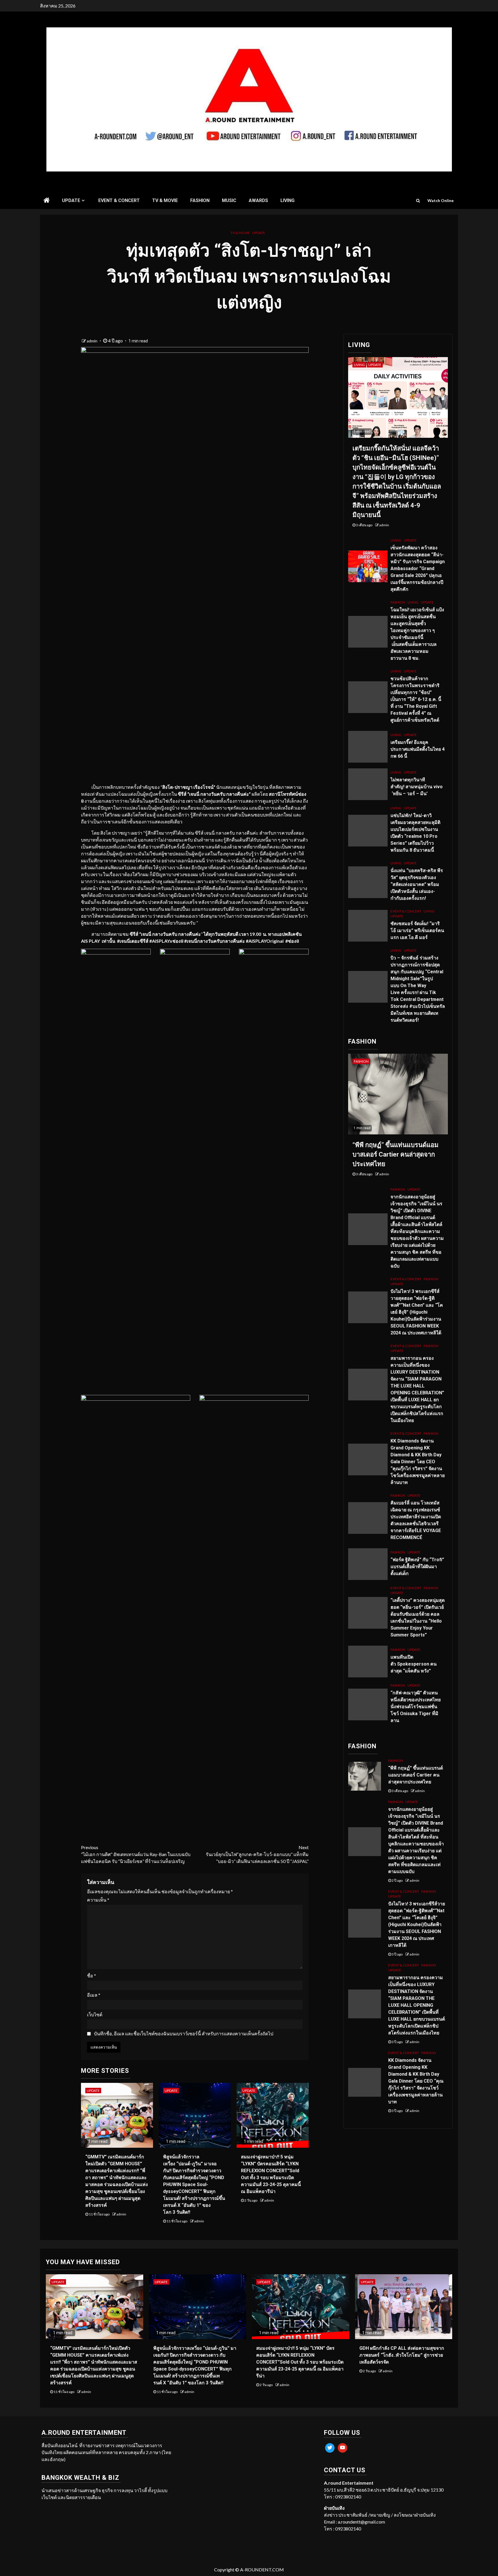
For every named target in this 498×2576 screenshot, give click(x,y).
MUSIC (229, 200)
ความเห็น (98, 1900)
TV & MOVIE (165, 200)
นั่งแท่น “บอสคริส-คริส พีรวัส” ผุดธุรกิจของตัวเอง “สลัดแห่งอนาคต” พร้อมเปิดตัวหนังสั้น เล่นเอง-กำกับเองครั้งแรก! (417, 884)
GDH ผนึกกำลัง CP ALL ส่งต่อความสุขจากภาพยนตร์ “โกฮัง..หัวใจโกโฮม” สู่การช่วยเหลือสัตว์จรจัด (402, 2355)
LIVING (287, 200)
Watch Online (441, 200)
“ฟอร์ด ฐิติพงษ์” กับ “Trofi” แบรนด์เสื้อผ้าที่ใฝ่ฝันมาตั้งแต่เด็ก (417, 1567)
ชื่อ (92, 1976)
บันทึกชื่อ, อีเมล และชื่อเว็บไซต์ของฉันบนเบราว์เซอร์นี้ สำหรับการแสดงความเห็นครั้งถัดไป (184, 2033)
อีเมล (94, 1995)
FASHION (200, 200)
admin (93, 341)
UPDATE (71, 200)
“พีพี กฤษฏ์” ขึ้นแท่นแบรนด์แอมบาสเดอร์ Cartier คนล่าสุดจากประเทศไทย (396, 1154)
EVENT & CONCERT (119, 200)
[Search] (418, 201)
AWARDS (258, 200)
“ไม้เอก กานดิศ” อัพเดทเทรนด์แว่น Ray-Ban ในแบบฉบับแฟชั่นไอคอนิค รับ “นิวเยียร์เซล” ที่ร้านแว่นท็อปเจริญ (136, 1854)
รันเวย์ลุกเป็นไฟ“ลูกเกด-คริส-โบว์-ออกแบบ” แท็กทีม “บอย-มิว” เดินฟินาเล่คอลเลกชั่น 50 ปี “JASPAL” (257, 1854)
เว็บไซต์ (95, 2014)
